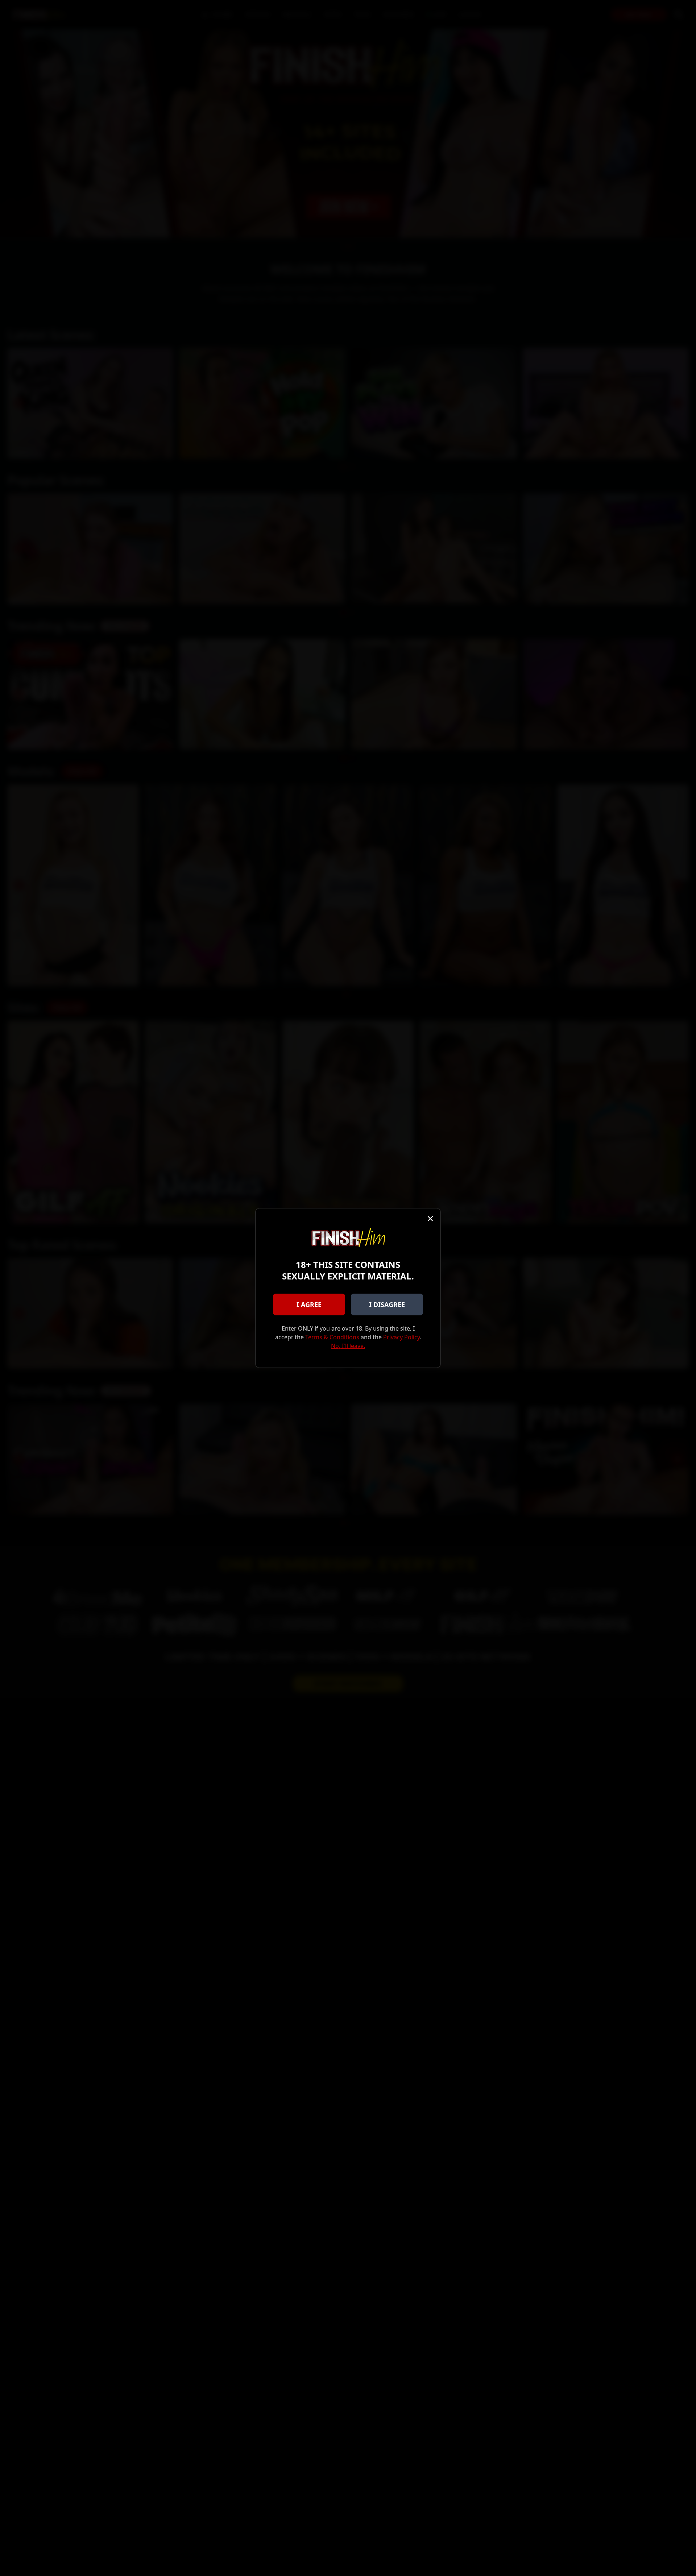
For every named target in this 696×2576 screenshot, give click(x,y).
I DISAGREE (387, 1304)
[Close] (430, 1219)
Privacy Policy (401, 1337)
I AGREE (309, 1304)
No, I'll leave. (348, 1346)
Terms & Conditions (332, 1337)
